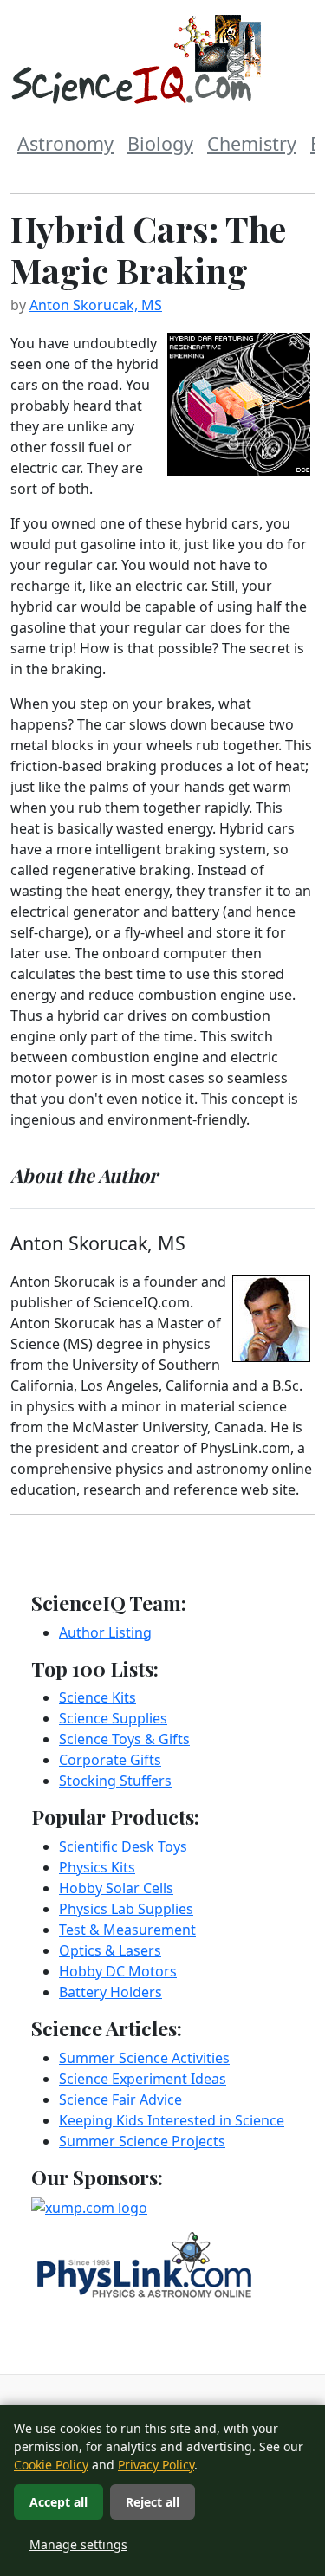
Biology (160, 143)
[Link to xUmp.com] (89, 2206)
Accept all (58, 2502)
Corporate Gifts (110, 1760)
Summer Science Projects (142, 2141)
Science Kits (97, 1697)
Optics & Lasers (110, 1950)
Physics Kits (97, 1867)
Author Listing (105, 1632)
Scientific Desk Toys (123, 1846)
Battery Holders (110, 1992)
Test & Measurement (127, 1930)
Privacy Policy (156, 2465)
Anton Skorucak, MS (96, 305)
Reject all (153, 2502)
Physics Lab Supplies (126, 1909)
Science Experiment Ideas (143, 2079)
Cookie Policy (51, 2465)
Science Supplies (113, 1718)
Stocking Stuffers (115, 1781)
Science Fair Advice (120, 2099)
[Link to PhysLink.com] (145, 2263)
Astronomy (65, 143)
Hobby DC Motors (118, 1971)
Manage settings (78, 2544)
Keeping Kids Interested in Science (172, 2120)
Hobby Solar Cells (116, 1888)
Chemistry (252, 143)
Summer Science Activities (144, 2058)
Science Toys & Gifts (124, 1739)
